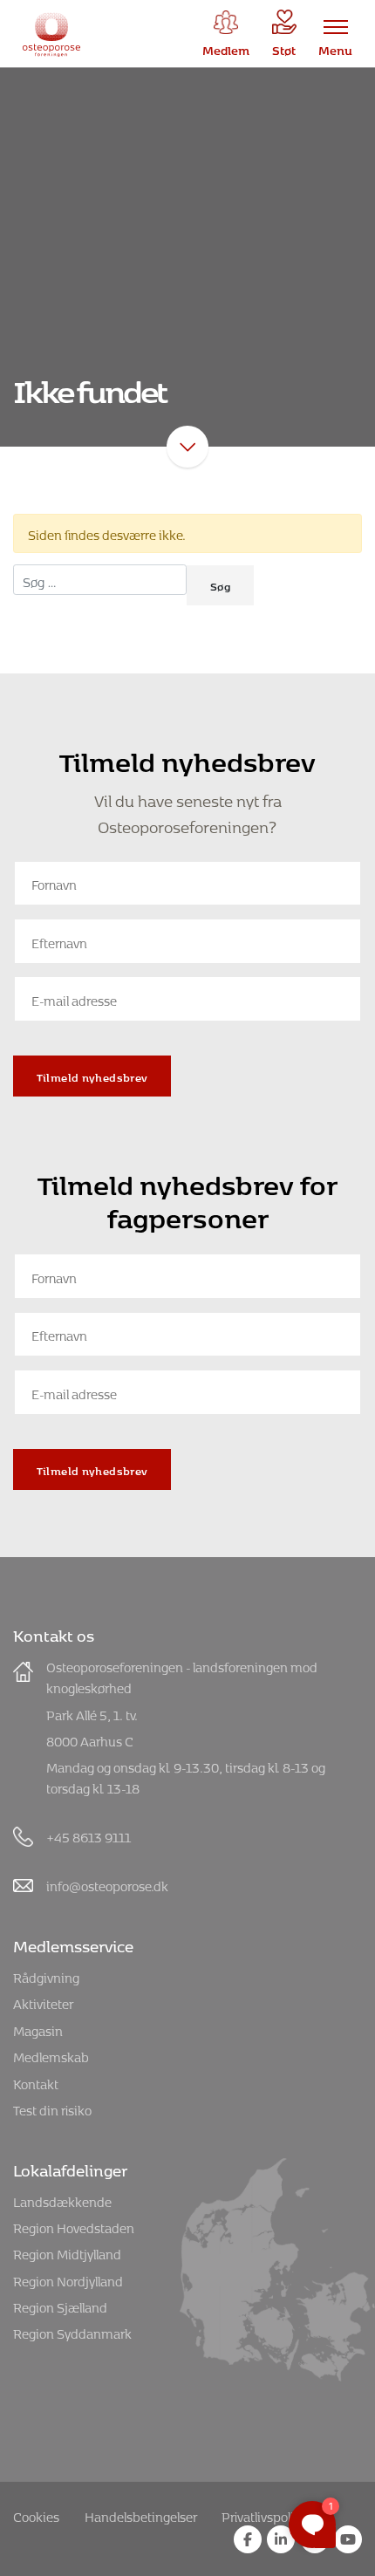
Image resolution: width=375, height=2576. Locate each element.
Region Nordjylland (68, 2279)
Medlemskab (51, 2055)
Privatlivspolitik (265, 2515)
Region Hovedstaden (74, 2226)
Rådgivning (46, 1975)
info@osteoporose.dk (107, 1884)
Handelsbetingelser (141, 2515)
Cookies (36, 2515)
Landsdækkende (62, 2200)
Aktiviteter (43, 2002)
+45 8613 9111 (89, 1835)
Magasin (38, 2029)
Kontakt (36, 2082)
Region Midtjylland (67, 2252)
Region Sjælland (60, 2305)
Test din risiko (52, 2108)
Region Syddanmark (72, 2331)
